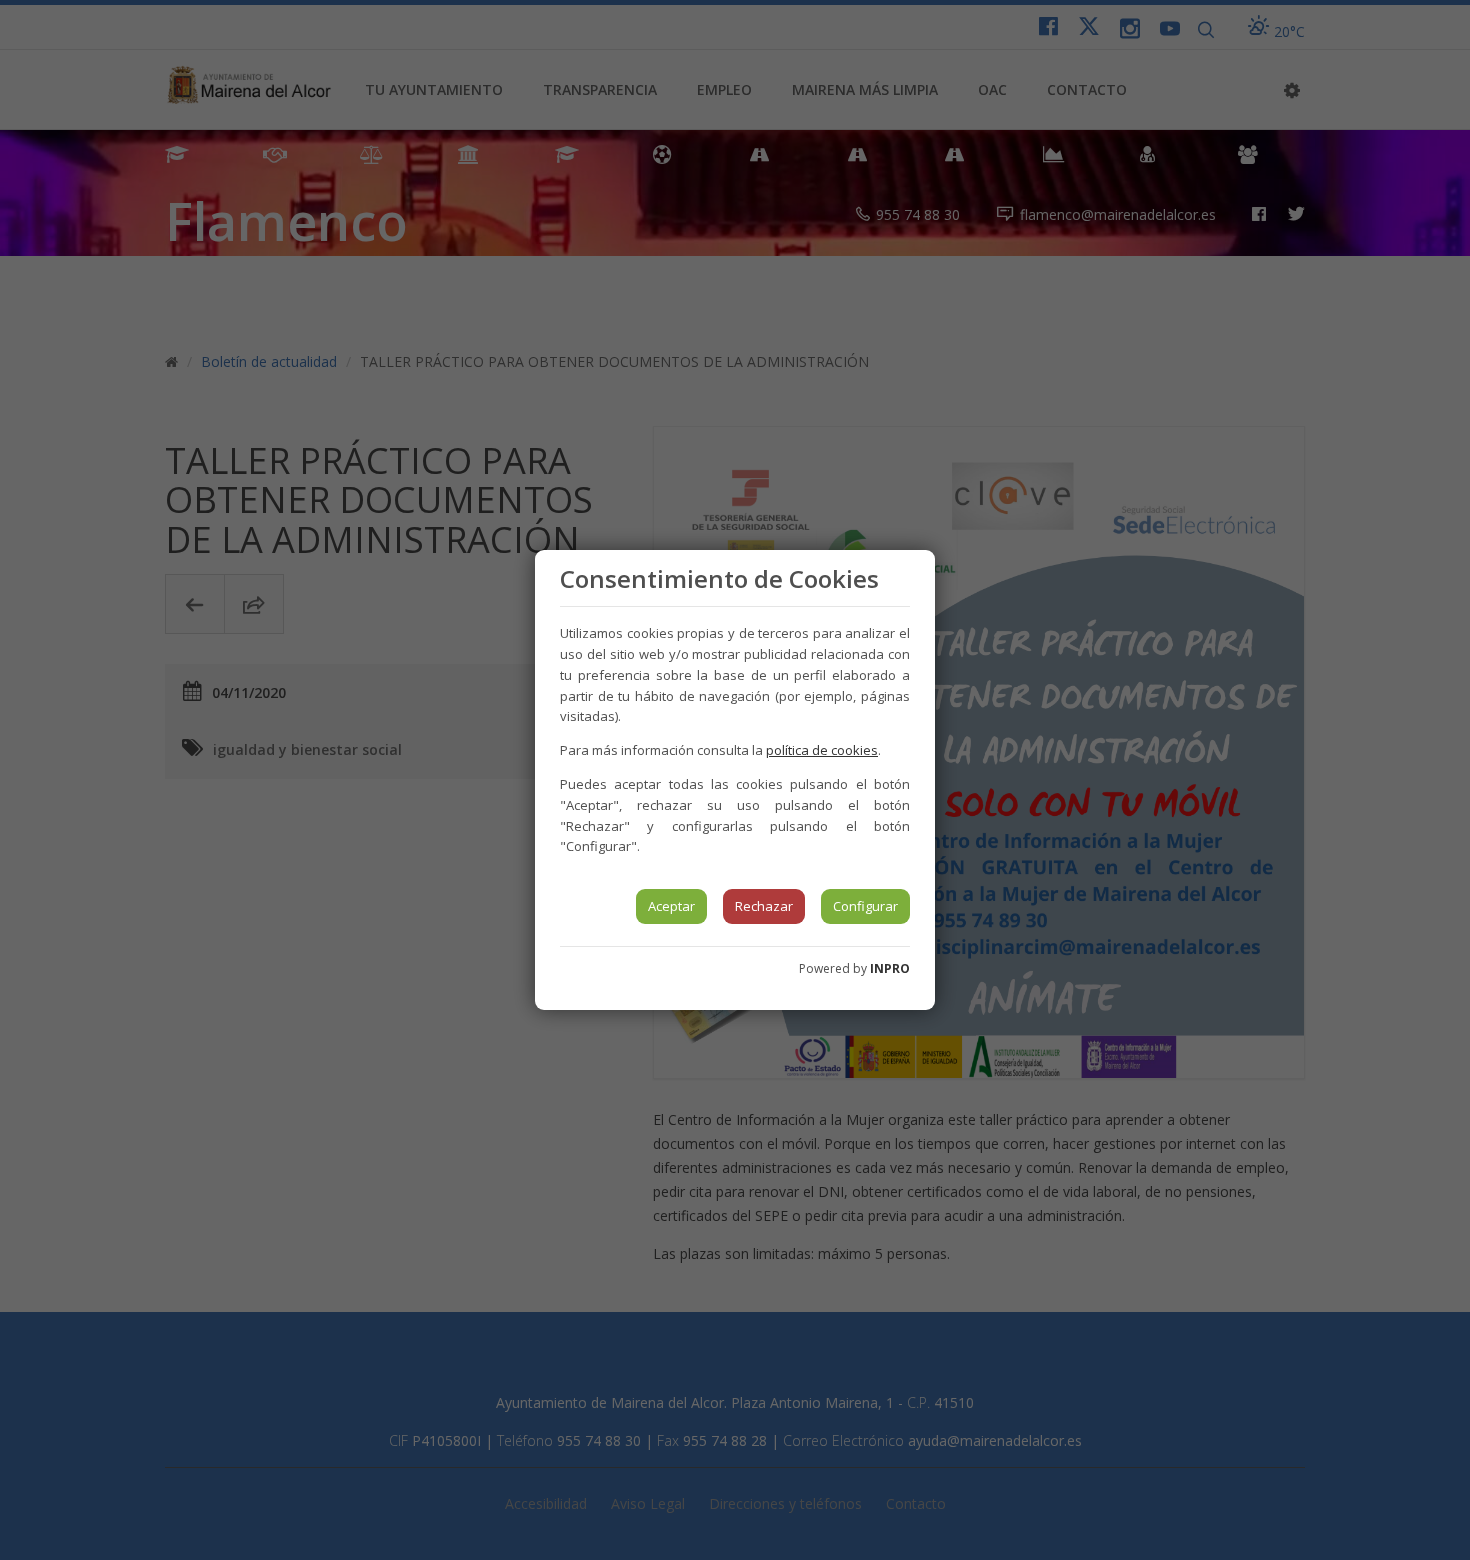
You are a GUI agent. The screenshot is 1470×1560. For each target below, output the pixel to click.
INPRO (890, 968)
